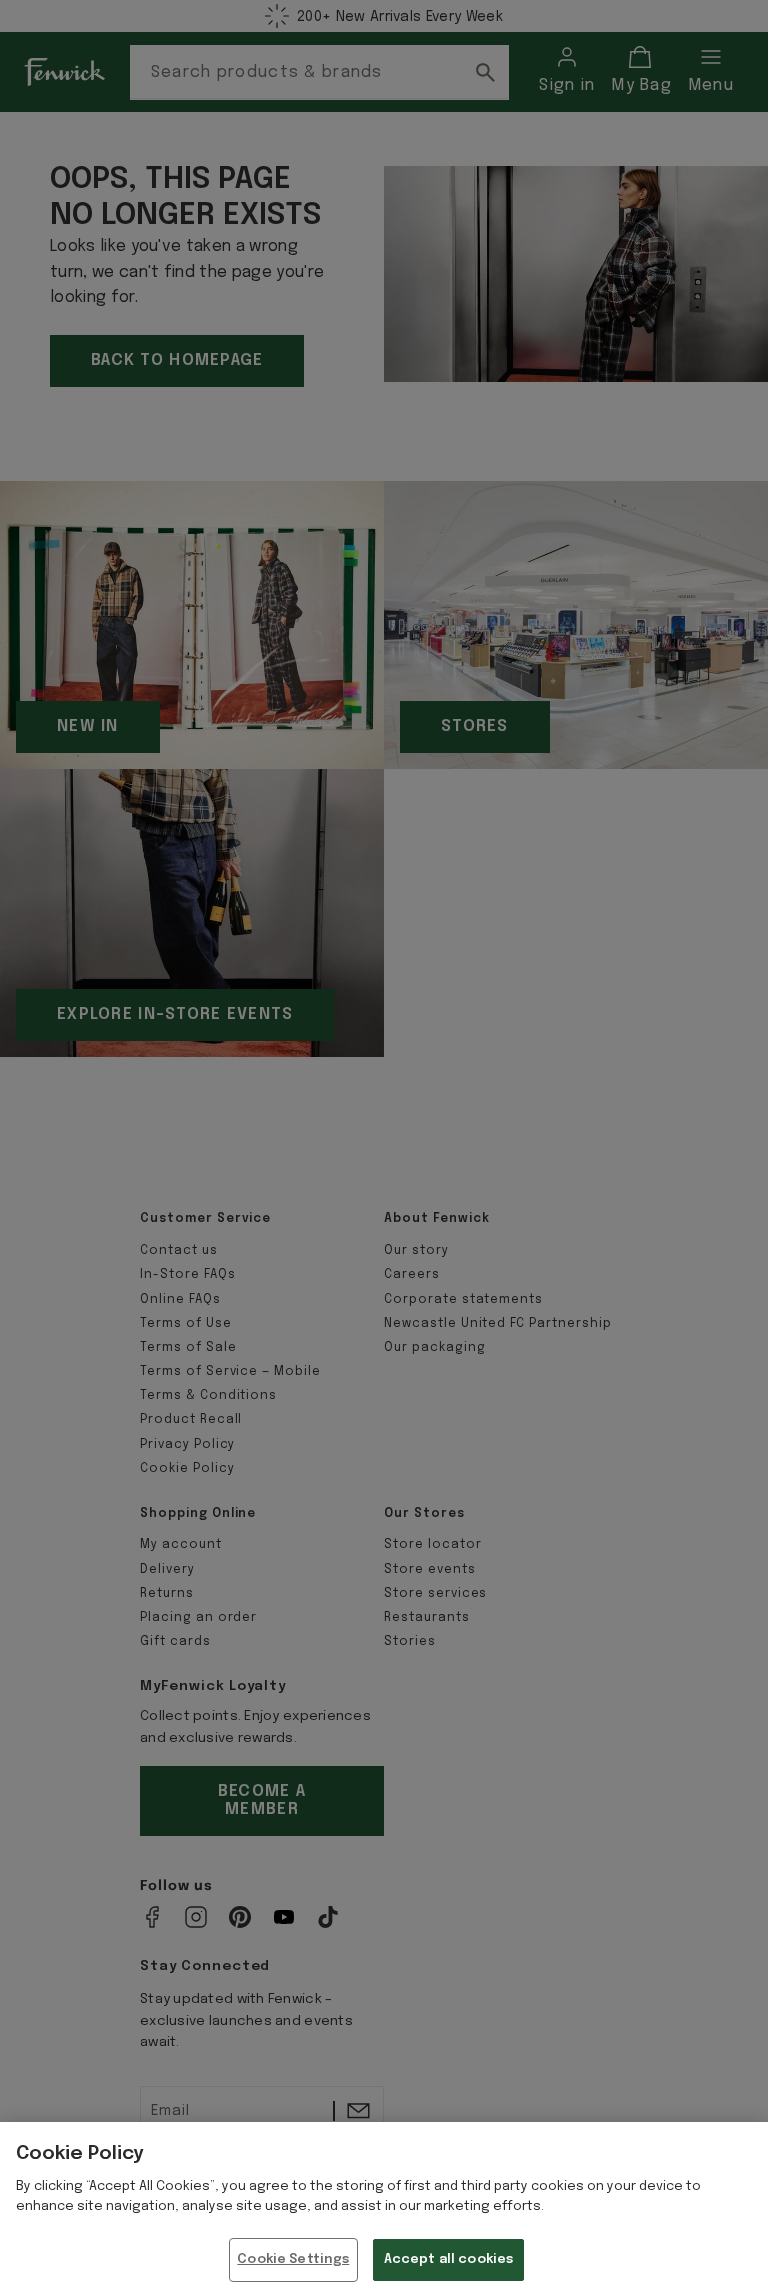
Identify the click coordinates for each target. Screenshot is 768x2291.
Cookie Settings (293, 2259)
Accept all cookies (448, 2259)
